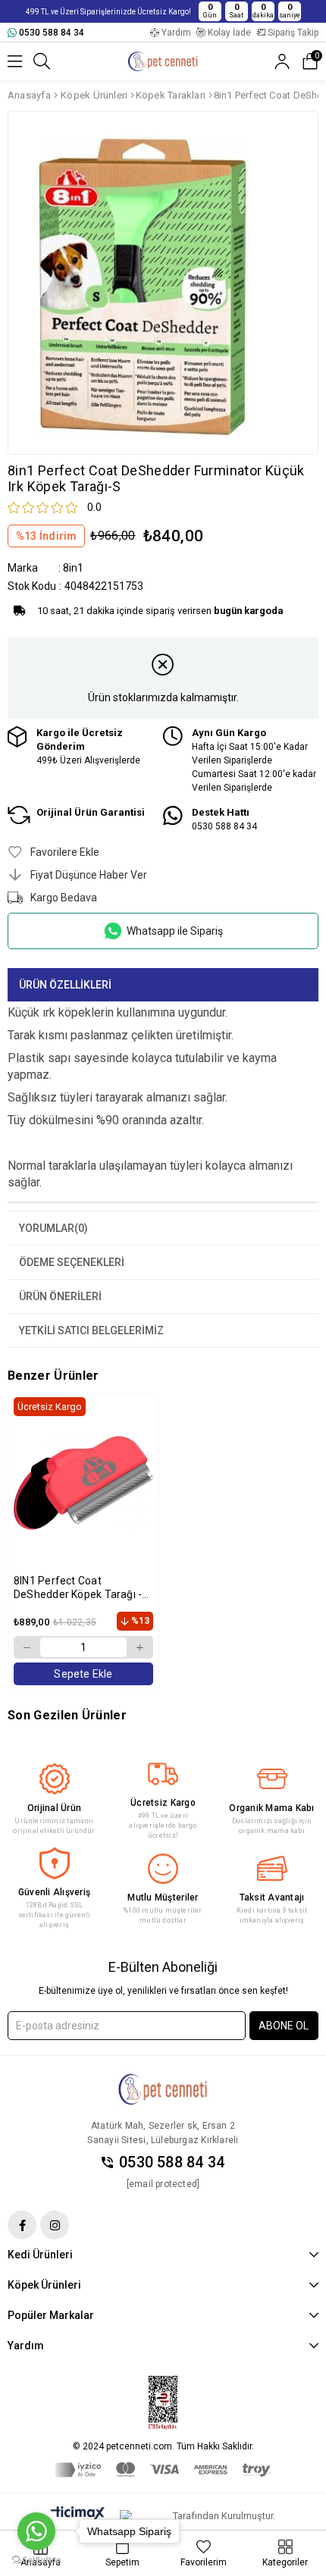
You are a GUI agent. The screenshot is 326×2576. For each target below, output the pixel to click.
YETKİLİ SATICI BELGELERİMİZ (91, 1330)
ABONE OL (284, 2026)
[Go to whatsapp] (36, 2531)
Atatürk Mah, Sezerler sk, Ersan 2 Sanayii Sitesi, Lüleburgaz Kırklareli (163, 2133)
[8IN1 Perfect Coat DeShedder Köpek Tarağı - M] (83, 1482)
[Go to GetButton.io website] (36, 2560)
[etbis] (163, 2403)
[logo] (163, 2089)
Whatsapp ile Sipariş (175, 931)
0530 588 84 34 (172, 2162)
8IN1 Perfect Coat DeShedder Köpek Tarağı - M (78, 1588)
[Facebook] (22, 2225)
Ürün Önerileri (60, 1296)
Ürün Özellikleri (65, 985)
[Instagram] (55, 2225)
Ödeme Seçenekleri (72, 1262)
